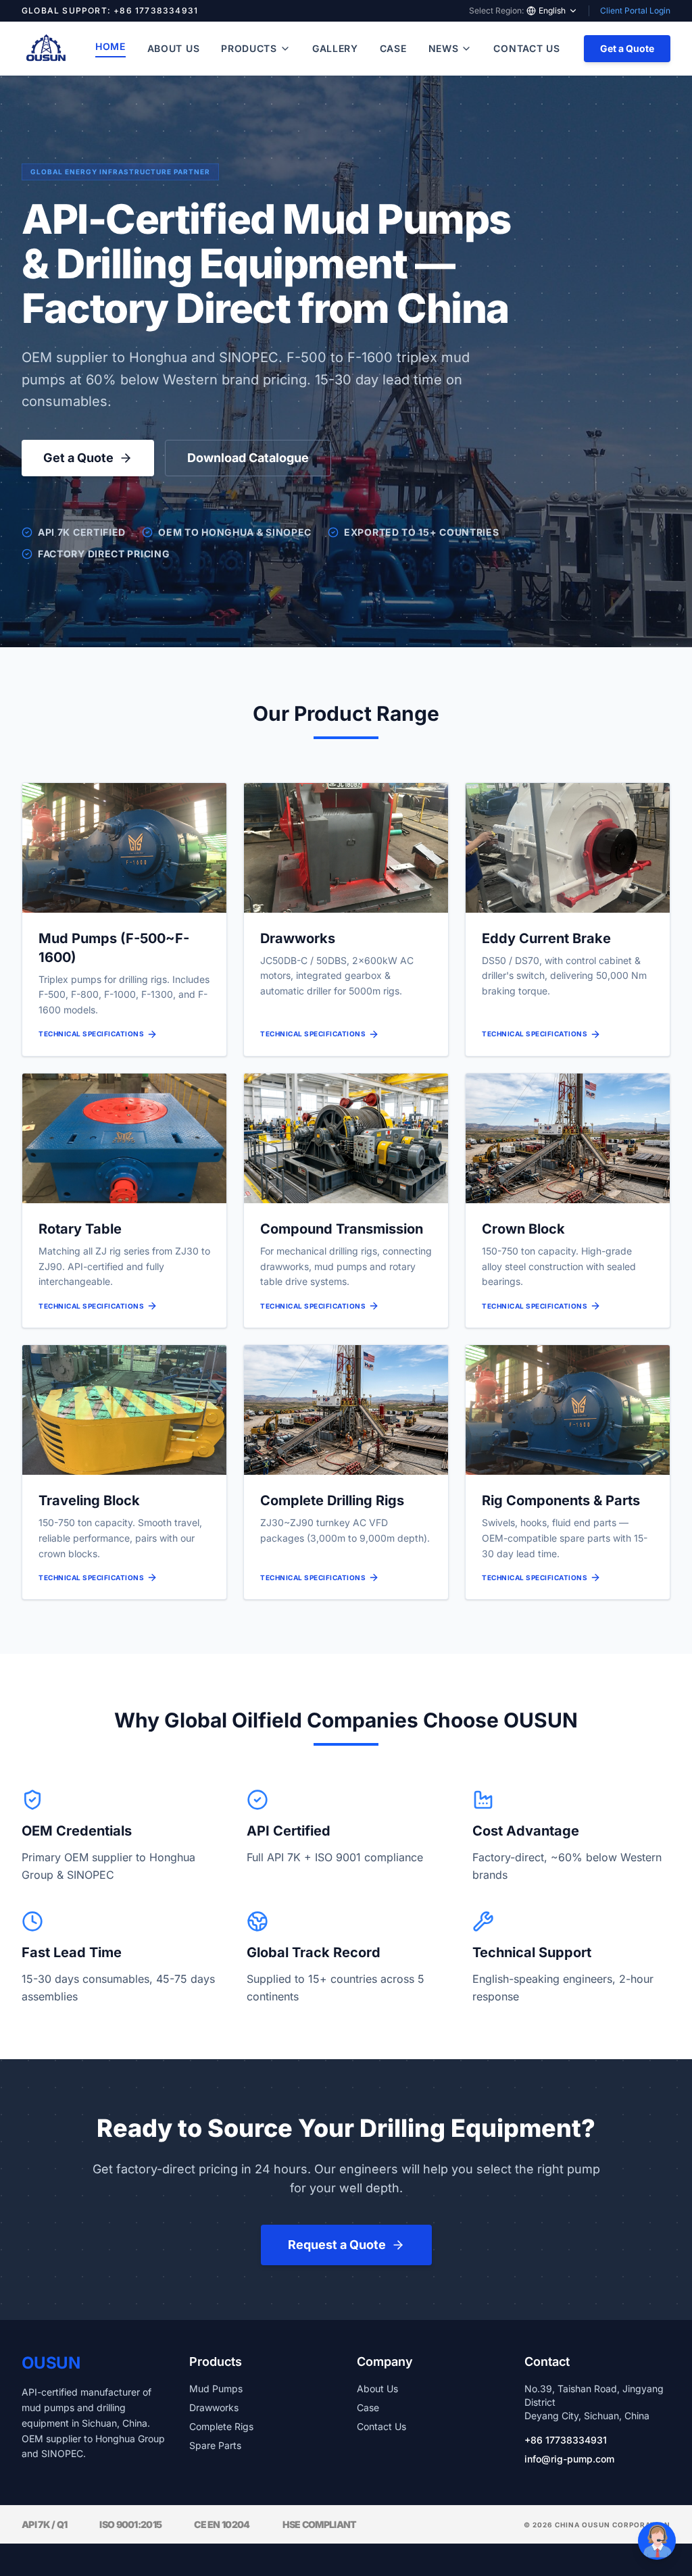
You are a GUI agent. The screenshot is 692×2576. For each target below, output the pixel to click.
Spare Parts (215, 2445)
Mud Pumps (216, 2389)
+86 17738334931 (566, 2440)
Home (110, 46)
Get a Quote (627, 48)
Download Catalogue (248, 458)
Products (249, 48)
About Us (174, 48)
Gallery (335, 48)
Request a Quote (337, 2245)
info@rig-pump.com (569, 2459)
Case (393, 48)
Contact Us (526, 48)
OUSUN (51, 2363)
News (444, 48)
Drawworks (214, 2407)
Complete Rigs (221, 2426)
